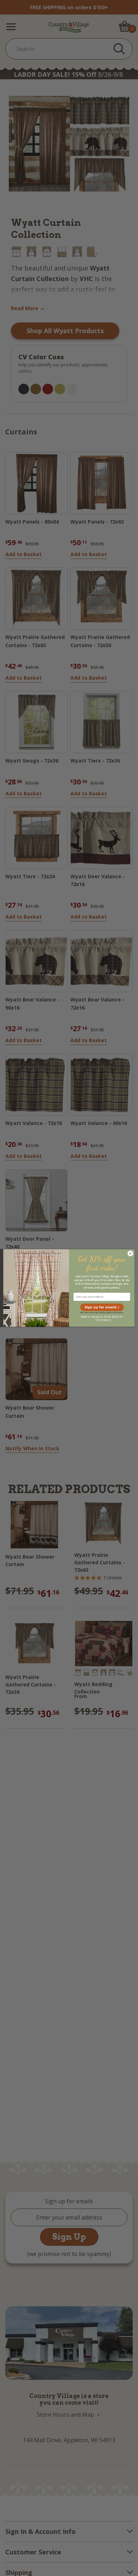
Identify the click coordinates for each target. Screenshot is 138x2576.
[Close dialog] (130, 1254)
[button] (102, 1307)
